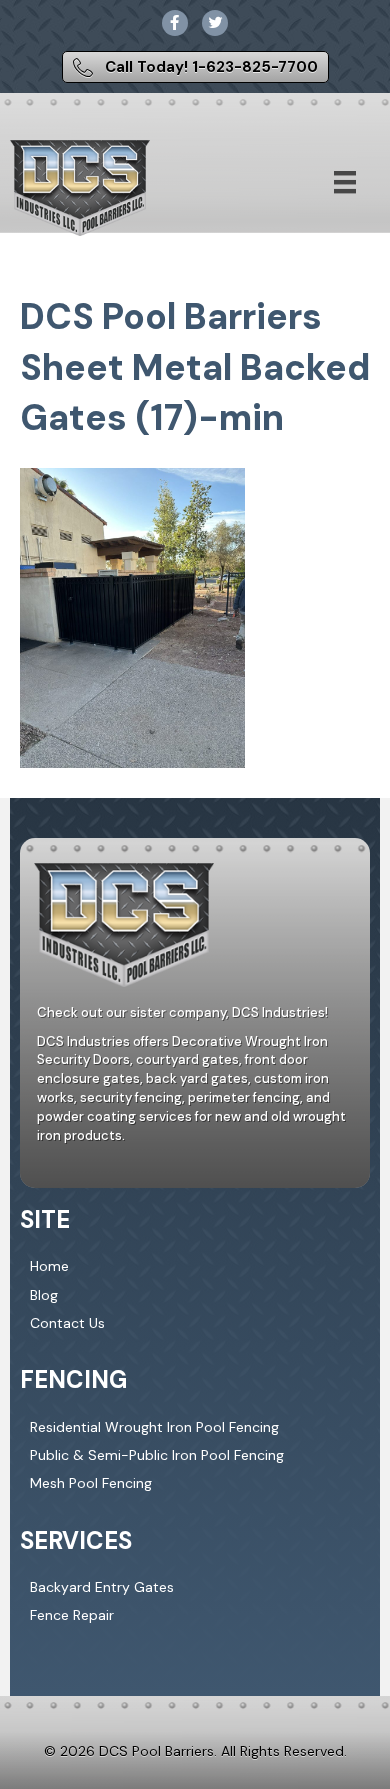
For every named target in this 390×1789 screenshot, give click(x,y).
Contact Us (67, 1323)
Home (49, 1266)
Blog (44, 1295)
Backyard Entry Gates (102, 1587)
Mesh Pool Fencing (91, 1483)
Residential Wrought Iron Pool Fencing (154, 1427)
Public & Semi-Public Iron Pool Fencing (157, 1455)
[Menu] (345, 182)
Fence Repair (72, 1615)
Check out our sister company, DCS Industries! (182, 1012)
